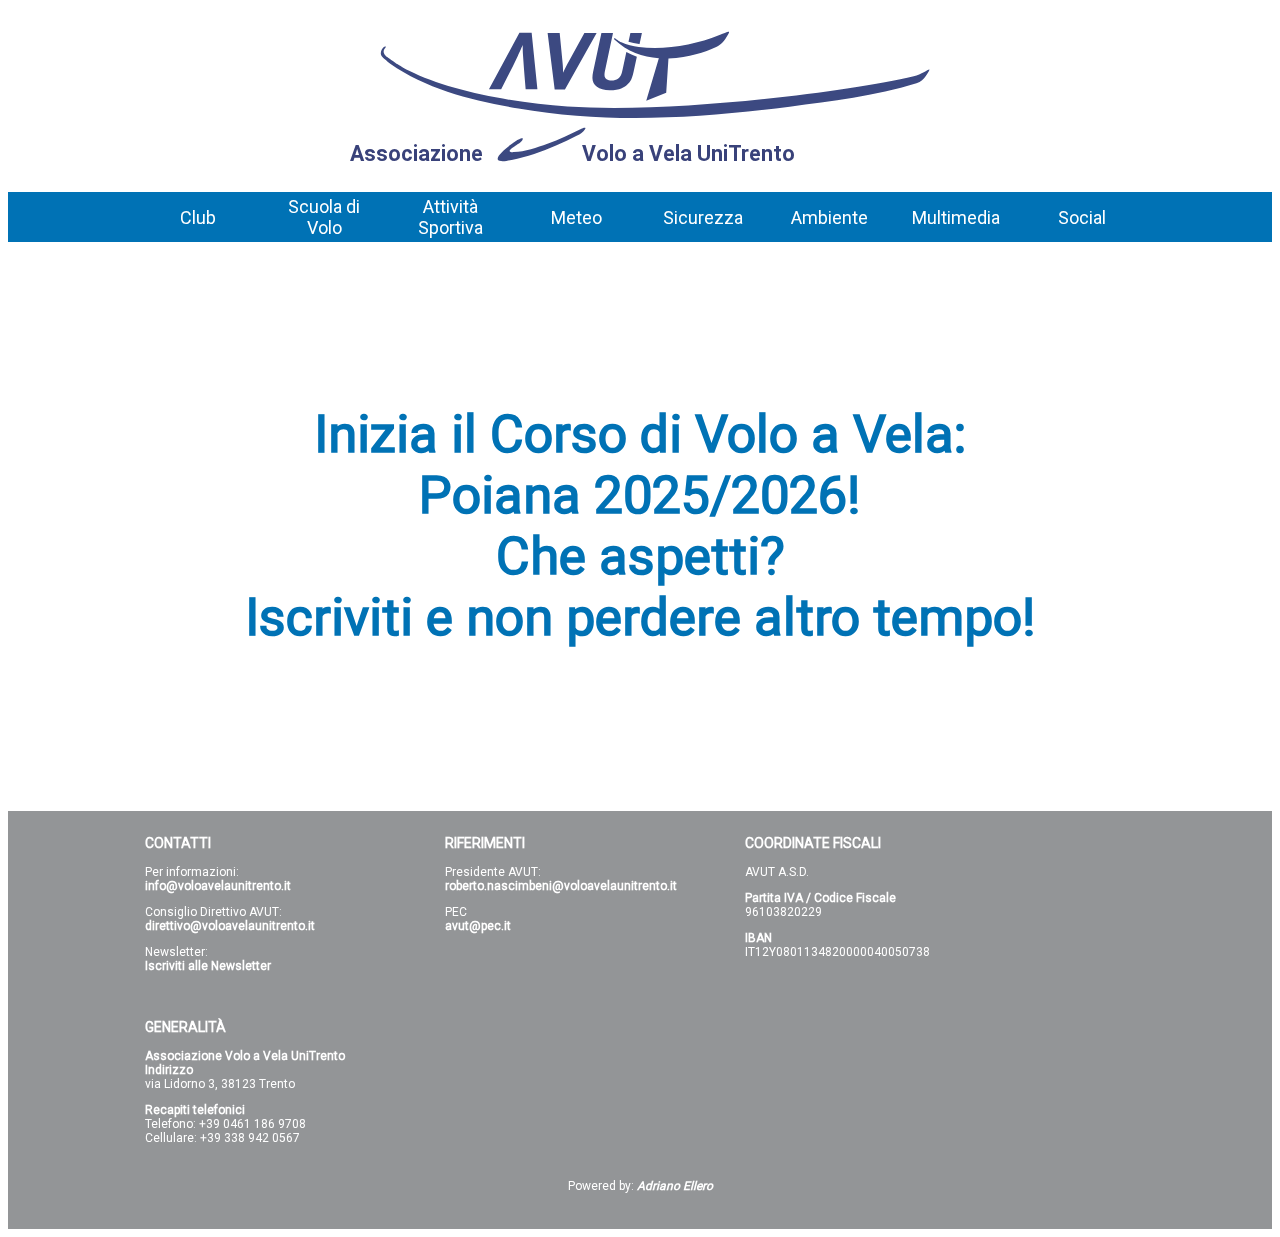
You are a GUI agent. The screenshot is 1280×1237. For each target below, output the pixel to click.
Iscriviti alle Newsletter (208, 966)
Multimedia (956, 217)
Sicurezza (703, 217)
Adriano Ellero (675, 1186)
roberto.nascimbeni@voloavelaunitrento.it (561, 886)
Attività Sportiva (450, 217)
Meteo (576, 217)
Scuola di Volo (324, 217)
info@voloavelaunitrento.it (218, 886)
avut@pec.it (478, 926)
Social (1082, 217)
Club (198, 217)
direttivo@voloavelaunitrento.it (230, 926)
